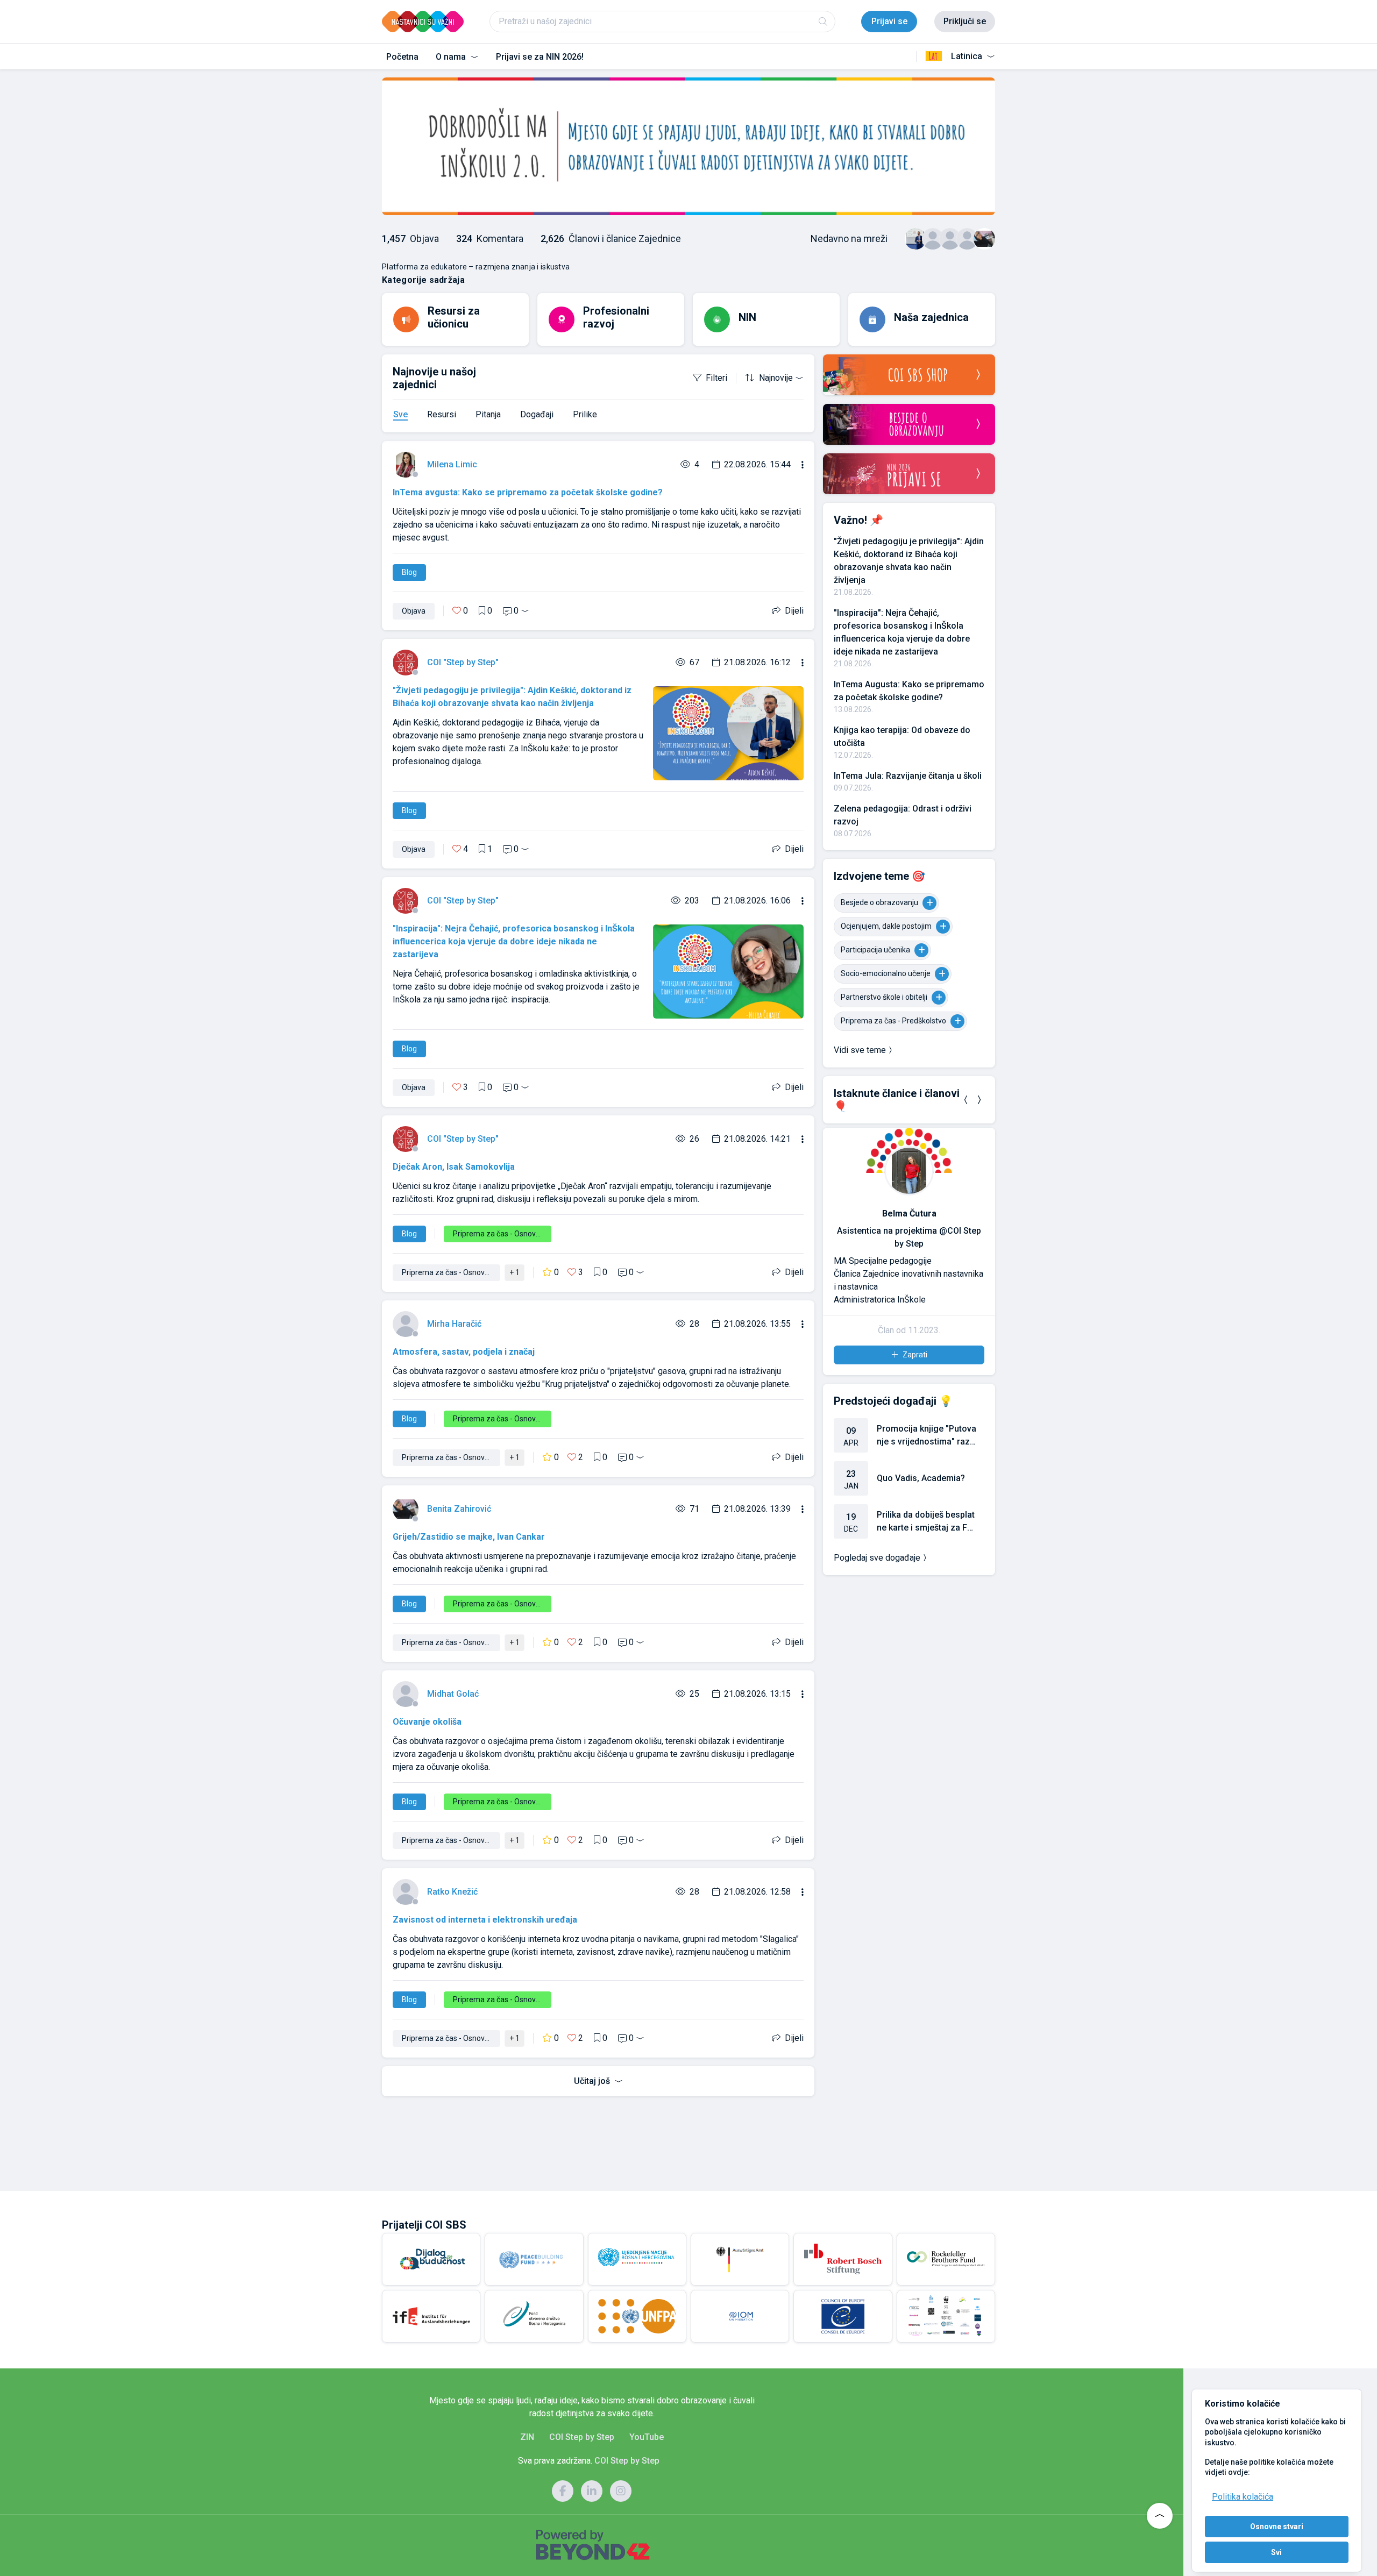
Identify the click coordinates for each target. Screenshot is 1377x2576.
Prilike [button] (585, 414)
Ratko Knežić (452, 1892)
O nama (452, 57)
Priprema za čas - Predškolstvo (893, 1021)
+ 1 (514, 1272)
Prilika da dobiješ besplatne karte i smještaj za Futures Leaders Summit (926, 1522)
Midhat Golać (453, 1694)
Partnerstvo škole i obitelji (884, 997)
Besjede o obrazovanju (879, 902)
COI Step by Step (582, 2437)
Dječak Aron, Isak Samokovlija (454, 1167)
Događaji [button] (537, 414)
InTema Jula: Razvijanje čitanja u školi (908, 776)
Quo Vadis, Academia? (921, 1478)
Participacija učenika (875, 950)
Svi (1276, 2552)
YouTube (647, 2437)
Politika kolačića (1243, 2497)
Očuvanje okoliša (427, 1722)
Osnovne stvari (1277, 2527)
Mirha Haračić (454, 1324)
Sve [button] (400, 414)
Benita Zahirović (459, 1509)
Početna (402, 57)
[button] (966, 1100)
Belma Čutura (909, 1214)
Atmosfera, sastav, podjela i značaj (464, 1352)
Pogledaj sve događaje (877, 1558)
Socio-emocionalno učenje (886, 973)
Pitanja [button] (488, 414)
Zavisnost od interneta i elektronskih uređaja (485, 1920)
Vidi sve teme (860, 1050)
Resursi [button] (442, 414)
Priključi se (965, 21)
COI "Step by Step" (463, 662)
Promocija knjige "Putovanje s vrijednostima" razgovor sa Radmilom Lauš (927, 1436)
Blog (409, 572)
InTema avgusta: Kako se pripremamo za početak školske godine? (528, 492)
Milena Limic (452, 464)
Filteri (716, 378)
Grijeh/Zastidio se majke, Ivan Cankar (469, 1537)
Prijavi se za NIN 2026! (540, 57)
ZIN (527, 2437)
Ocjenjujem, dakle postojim (886, 926)
